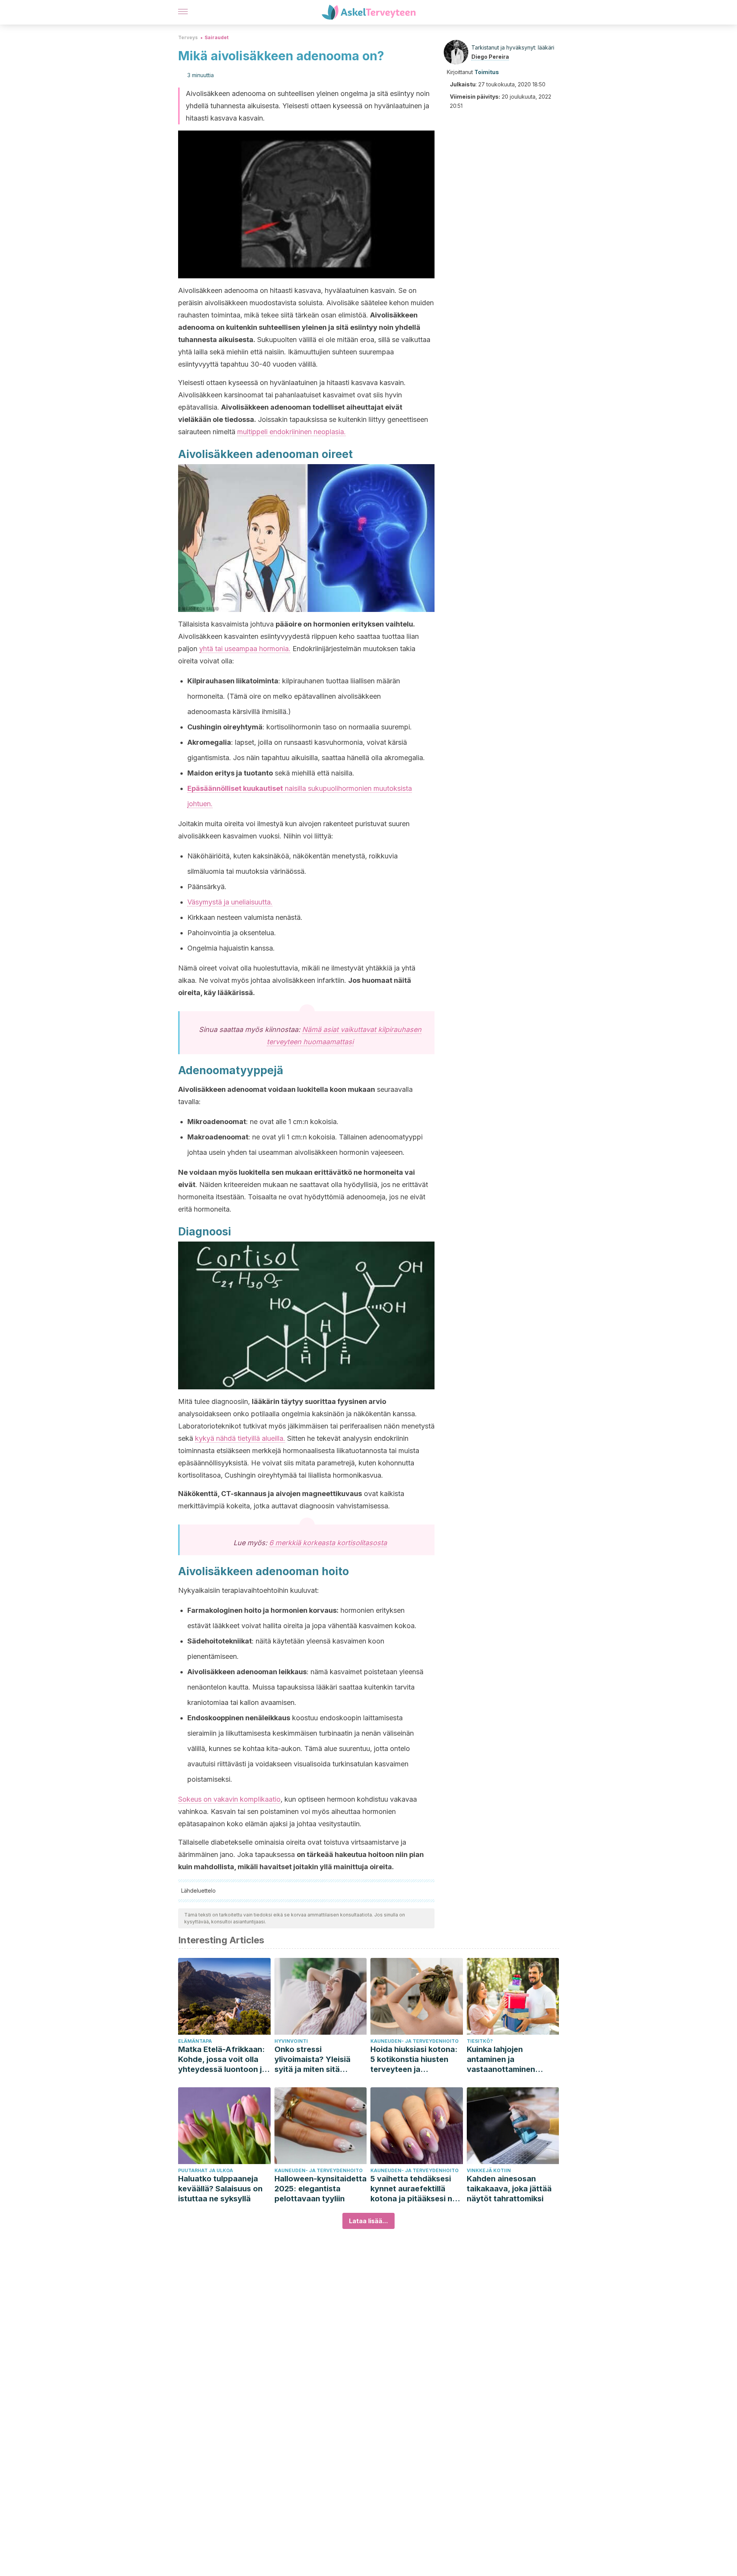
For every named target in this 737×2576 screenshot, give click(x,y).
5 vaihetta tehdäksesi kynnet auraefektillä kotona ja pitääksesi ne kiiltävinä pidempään (414, 2189)
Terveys (188, 37)
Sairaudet (216, 37)
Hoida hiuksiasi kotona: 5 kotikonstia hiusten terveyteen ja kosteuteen (414, 2059)
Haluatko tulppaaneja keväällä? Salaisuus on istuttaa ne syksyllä (220, 2189)
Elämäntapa (195, 2041)
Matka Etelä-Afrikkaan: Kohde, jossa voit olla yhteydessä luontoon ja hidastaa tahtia (222, 2059)
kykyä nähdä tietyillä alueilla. (240, 1438)
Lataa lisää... (368, 2221)
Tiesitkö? (480, 2041)
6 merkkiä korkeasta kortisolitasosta (328, 1543)
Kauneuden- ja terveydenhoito (415, 2041)
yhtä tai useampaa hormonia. (245, 649)
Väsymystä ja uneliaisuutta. (230, 902)
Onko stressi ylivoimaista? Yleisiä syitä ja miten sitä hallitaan (312, 2059)
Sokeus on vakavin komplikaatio (229, 1799)
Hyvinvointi (291, 2041)
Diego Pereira (490, 57)
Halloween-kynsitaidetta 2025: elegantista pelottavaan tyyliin (321, 2189)
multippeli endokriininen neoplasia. (292, 432)
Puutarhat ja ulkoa (206, 2170)
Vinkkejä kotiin (489, 2170)
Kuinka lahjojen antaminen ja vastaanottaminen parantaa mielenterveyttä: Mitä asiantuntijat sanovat (507, 2059)
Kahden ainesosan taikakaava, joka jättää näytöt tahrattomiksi (509, 2189)
